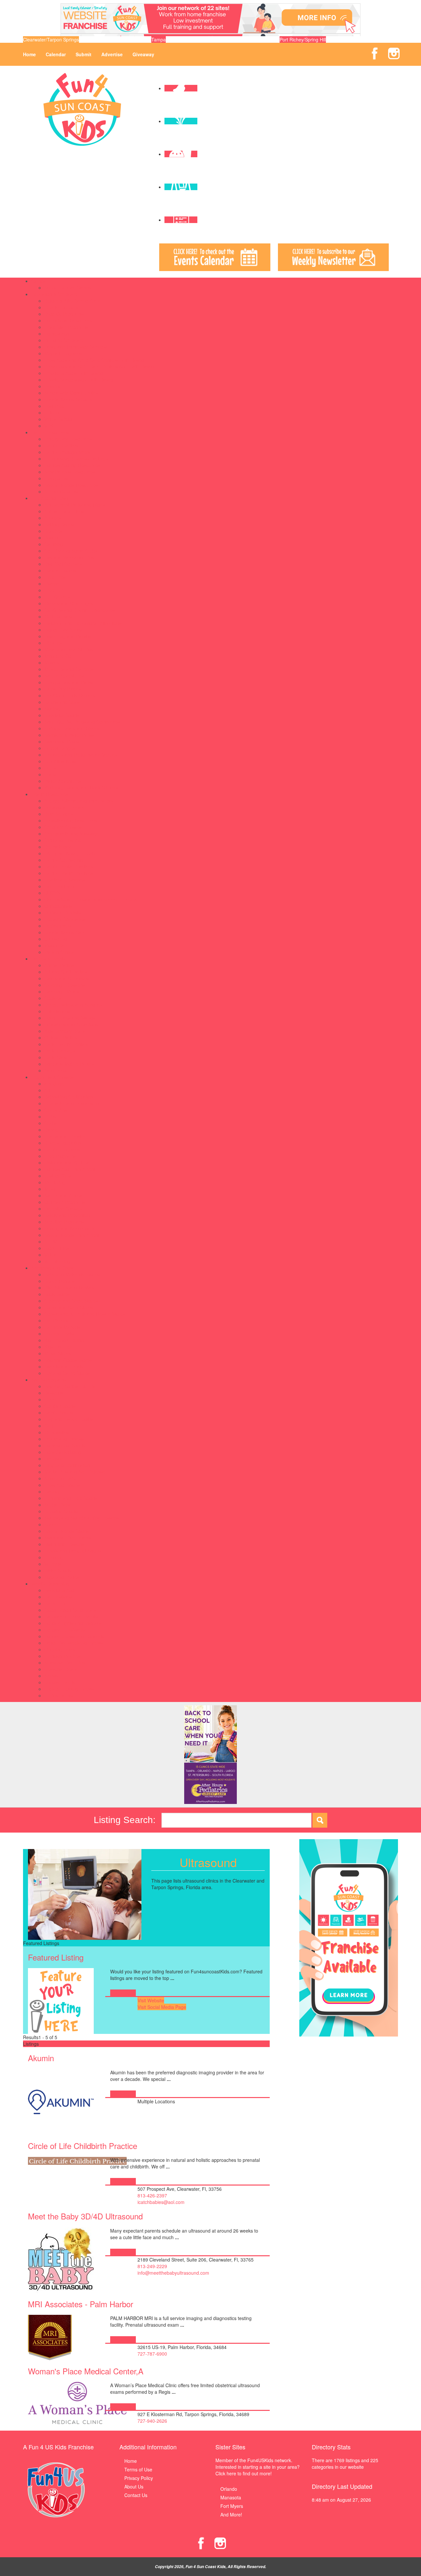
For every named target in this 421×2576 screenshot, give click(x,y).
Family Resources (50, 432)
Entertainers (57, 1011)
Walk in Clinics (59, 952)
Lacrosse (54, 1459)
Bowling (52, 538)
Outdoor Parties (61, 1038)
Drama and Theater (65, 1136)
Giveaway (143, 54)
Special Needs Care (65, 932)
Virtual (51, 1255)
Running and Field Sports (71, 1498)
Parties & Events (48, 959)
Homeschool (57, 334)
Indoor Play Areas (63, 630)
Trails (50, 774)
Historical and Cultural (67, 1163)
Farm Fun (55, 1603)
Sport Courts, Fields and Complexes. (83, 722)
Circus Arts (56, 1110)
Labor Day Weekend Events (74, 1643)
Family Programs (62, 1149)
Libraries (53, 643)
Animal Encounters (64, 511)
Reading (53, 386)
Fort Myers (232, 2506)
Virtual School (59, 419)
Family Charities (61, 445)
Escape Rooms (60, 570)
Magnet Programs (63, 353)
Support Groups (61, 491)
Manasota (231, 2497)
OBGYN (52, 893)
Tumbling (54, 1557)
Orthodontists (58, 906)
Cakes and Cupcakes (67, 978)
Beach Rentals (60, 1281)
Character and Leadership (72, 1103)
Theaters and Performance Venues (81, 755)
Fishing (52, 584)
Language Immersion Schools (75, 347)
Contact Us (136, 2495)
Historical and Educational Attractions (83, 623)
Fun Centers (57, 597)
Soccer (52, 1524)
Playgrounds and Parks (69, 682)
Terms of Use (138, 2469)
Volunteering (57, 1261)
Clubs (50, 1116)
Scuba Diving (58, 1505)
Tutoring (53, 413)
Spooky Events (60, 1682)
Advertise (112, 54)
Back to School (60, 1590)
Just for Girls (58, 1176)
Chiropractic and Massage (72, 834)
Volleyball (54, 1564)
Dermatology (58, 847)
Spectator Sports (62, 715)
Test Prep (54, 406)
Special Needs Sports (67, 1531)
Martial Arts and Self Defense (75, 1472)
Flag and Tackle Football (70, 1419)
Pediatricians (58, 926)
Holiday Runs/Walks (65, 1630)
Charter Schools (61, 307)
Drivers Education (63, 1143)
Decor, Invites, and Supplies (73, 1005)
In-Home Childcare (64, 340)
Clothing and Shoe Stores (71, 1301)
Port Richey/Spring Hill (303, 39)
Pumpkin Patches (62, 1656)
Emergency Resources (68, 439)
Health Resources (50, 794)
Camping (54, 544)
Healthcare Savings (65, 880)
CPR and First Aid (63, 840)
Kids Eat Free (59, 1347)
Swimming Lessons (64, 1544)
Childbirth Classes (63, 827)
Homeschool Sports (65, 1445)
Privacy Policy (139, 2478)
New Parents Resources (70, 472)
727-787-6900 (152, 2354)
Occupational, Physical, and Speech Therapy (91, 899)
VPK (49, 426)
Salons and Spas (62, 702)
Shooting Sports (61, 1511)
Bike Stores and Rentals (69, 1288)
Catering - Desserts (65, 985)
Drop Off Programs (64, 314)
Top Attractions (60, 761)
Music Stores (58, 1353)
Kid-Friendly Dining (64, 1340)
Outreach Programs (65, 1202)
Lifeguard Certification (67, 1465)
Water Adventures (63, 781)
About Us (134, 2487)
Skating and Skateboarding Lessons (82, 1518)
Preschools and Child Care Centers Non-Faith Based (99, 366)
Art (47, 1090)
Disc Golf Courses (63, 564)
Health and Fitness (64, 1439)
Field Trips (55, 577)
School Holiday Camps (68, 288)
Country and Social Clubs (71, 551)
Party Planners (60, 1051)
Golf (49, 1426)
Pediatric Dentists (62, 913)
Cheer (51, 1399)
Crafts (51, 1123)
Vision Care (56, 945)
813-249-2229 (152, 2266)
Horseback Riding (63, 1452)
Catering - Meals (62, 991)
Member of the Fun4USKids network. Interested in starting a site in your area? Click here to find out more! (258, 2467)
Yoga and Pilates (62, 1577)
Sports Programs (49, 1380)
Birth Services (59, 814)
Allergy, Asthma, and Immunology (79, 801)
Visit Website (151, 2000)
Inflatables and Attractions (71, 1024)
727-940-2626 (152, 2421)
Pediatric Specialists (65, 919)
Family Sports (59, 1413)
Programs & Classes (52, 1077)
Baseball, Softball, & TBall (71, 1386)
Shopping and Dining (53, 1268)
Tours (50, 768)
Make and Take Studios (69, 649)
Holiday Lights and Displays (73, 1623)
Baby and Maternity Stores (72, 1274)
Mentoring (55, 1182)
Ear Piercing (57, 1320)
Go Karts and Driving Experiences (80, 610)
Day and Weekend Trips (69, 557)
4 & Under (55, 1084)
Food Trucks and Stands (70, 1018)
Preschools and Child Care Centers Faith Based (94, 360)
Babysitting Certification (69, 1097)
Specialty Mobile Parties (69, 1064)
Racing (52, 1491)
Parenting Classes (63, 1209)
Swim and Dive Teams (68, 1538)
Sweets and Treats (64, 1366)
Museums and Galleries (69, 669)
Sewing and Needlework (70, 1228)
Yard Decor (56, 1070)
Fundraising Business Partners (76, 459)
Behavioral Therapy (65, 807)
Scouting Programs (64, 1222)
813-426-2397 (152, 2195)
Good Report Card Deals (70, 1610)
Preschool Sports (62, 1485)
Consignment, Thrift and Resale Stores (85, 1314)
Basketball (55, 1393)
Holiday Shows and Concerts (74, 1636)
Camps (39, 281)
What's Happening (50, 1584)
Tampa (159, 39)
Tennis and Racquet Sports (73, 1551)
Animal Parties (59, 965)
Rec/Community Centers (70, 695)
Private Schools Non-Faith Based (79, 380)
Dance (51, 1130)
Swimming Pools (62, 741)
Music (50, 1189)
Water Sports (58, 1570)
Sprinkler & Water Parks (69, 735)
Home (29, 54)
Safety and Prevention (67, 1215)
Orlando (229, 2489)
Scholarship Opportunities (71, 393)
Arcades (53, 518)
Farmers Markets (62, 1327)
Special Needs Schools (68, 399)
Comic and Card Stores (69, 1307)
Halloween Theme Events (71, 1616)
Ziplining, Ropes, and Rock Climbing (82, 788)
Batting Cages (59, 524)
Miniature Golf (59, 656)
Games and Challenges (69, 603)
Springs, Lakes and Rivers (72, 728)
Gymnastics (57, 1432)
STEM (51, 1241)
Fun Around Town (50, 498)
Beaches (53, 531)
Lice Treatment (60, 886)
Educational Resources (68, 320)
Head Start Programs (66, 327)
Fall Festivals (58, 1597)
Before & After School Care (73, 301)
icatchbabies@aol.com (161, 2202)
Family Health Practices (69, 873)
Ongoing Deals (60, 1649)
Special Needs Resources (71, 485)
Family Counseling (64, 860)
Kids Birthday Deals (65, 1031)
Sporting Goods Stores (68, 1360)
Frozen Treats (59, 1334)
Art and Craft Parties (66, 972)
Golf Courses (58, 616)
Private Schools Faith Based (74, 373)
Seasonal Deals (61, 1669)
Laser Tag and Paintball (69, 636)
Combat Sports (60, 1406)
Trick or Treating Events (69, 1689)
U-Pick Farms (59, 1695)
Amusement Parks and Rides (75, 505)
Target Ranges (60, 748)
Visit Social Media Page (162, 2007)
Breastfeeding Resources (71, 820)
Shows (51, 1676)
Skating (52, 709)
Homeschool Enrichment (70, 1169)
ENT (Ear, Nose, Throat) (70, 853)
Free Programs (60, 1156)
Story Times (57, 1248)
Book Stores (57, 1294)
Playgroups (56, 478)
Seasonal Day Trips (65, 1663)
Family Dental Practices (69, 866)
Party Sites (56, 1057)
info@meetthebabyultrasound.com (173, 2273)
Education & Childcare (54, 294)
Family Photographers (67, 452)
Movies (52, 663)
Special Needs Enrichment (72, 1235)
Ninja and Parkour (63, 1478)
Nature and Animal (64, 1195)
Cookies (53, 998)
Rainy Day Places (63, 689)
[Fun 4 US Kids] (82, 109)
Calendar (56, 54)
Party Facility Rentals (66, 1044)
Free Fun (54, 590)
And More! (231, 2514)
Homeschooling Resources (72, 465)
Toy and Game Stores (67, 1373)
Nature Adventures (64, 676)
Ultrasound (56, 939)
